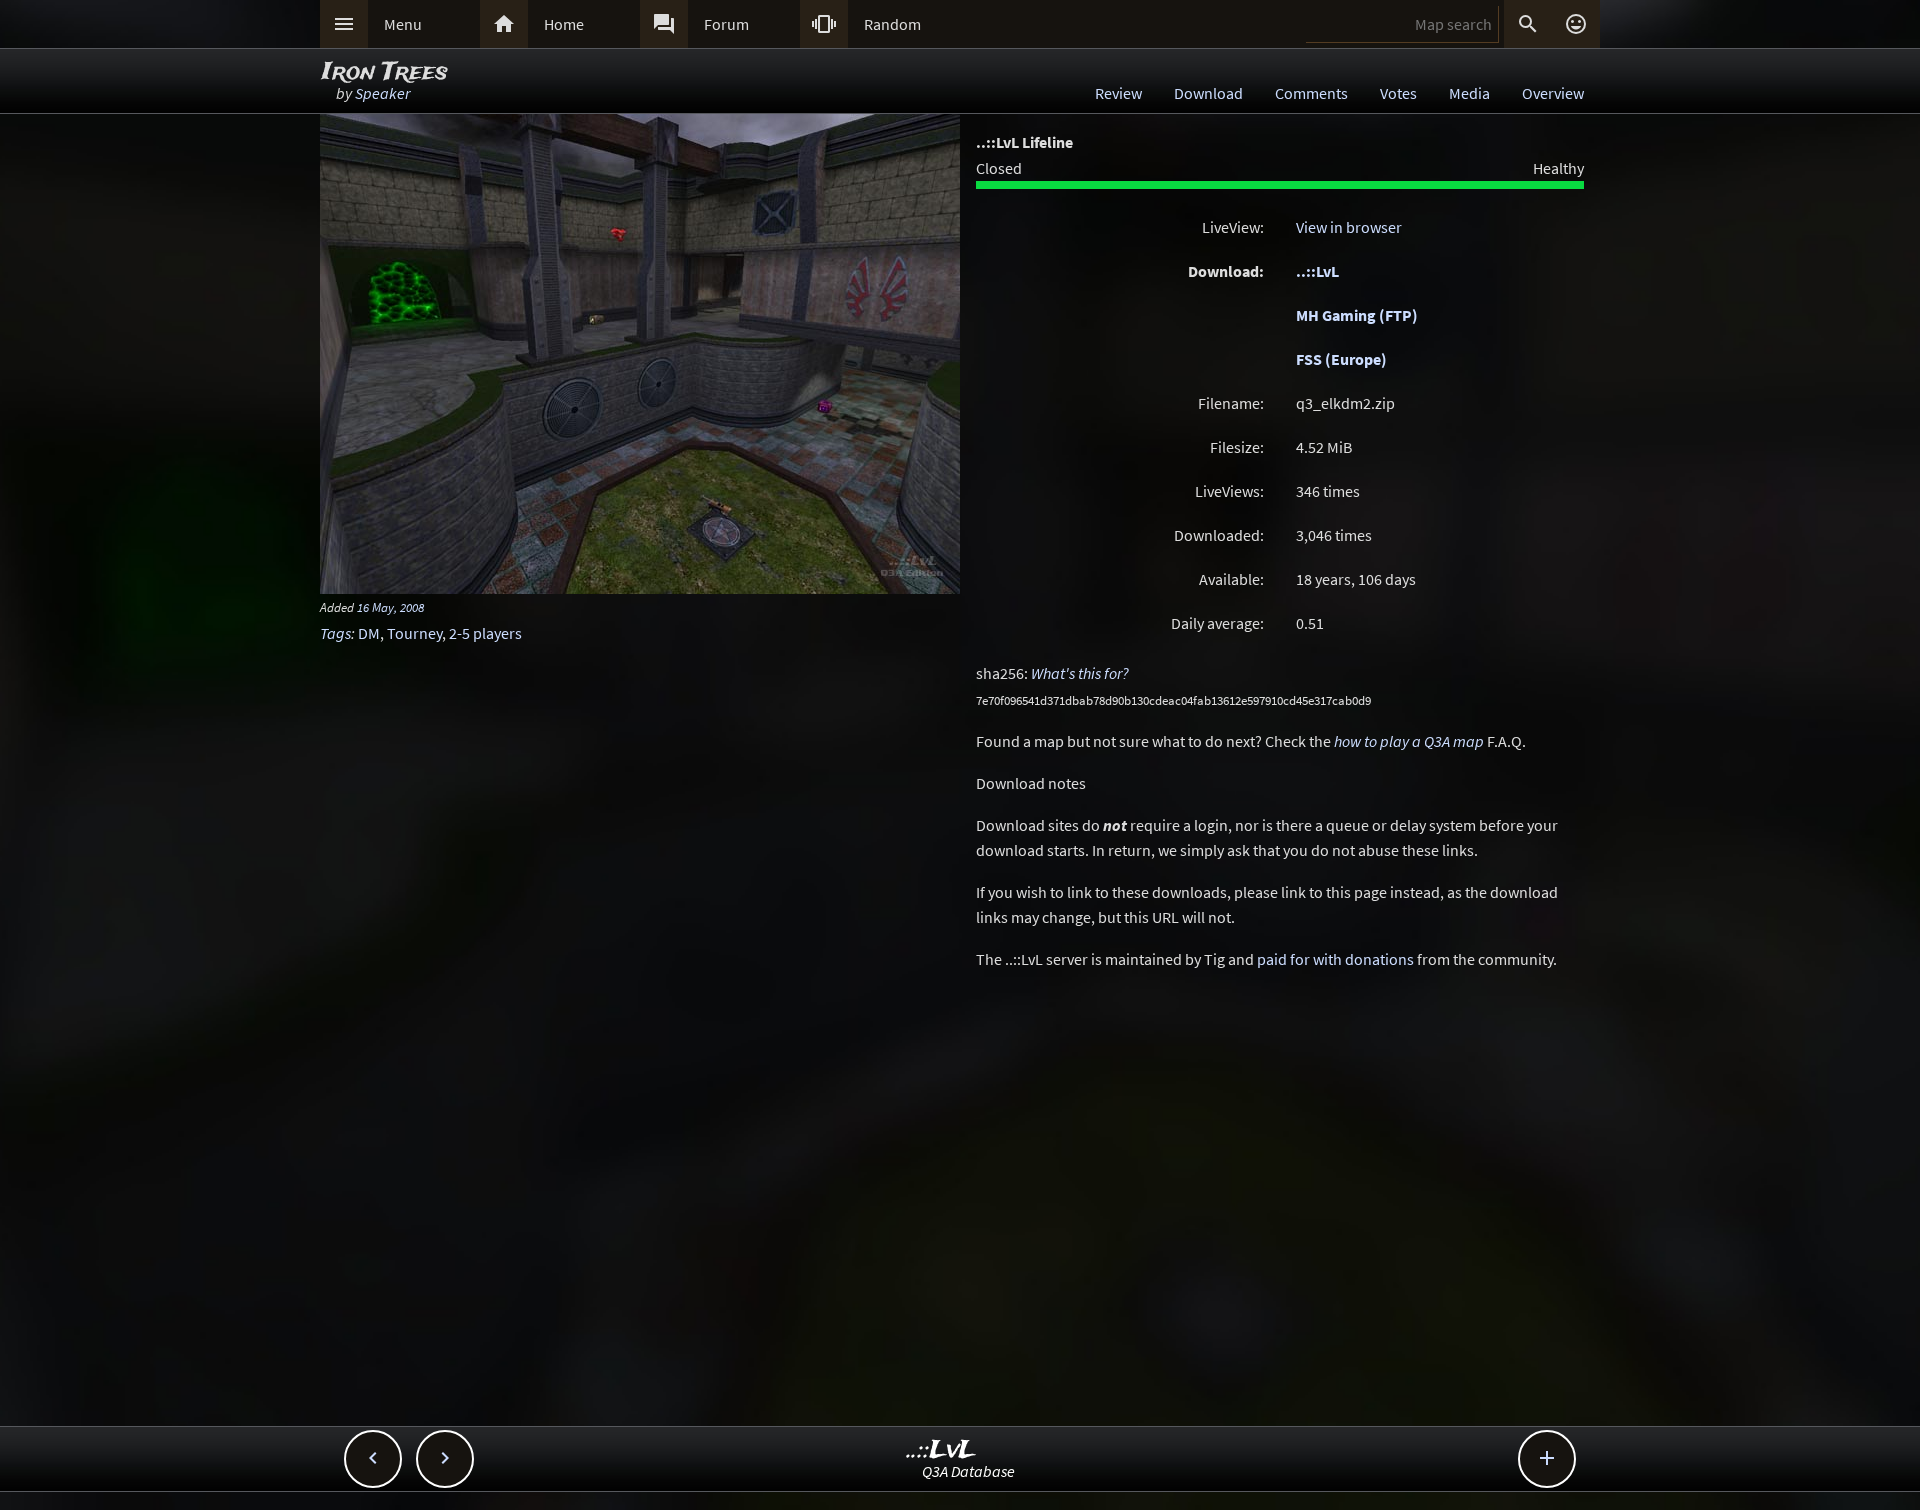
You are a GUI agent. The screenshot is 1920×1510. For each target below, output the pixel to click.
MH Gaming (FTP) (1357, 315)
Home (564, 24)
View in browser (1349, 227)
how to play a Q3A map (1409, 741)
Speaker (382, 93)
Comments (1311, 93)
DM (369, 633)
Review (1118, 93)
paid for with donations (1335, 959)
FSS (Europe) (1341, 359)
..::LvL (1317, 271)
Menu (403, 24)
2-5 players (485, 633)
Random (892, 24)
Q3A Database (968, 1471)
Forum (726, 24)
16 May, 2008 (390, 607)
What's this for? (1080, 673)
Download (1208, 93)
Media (1469, 93)
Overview (1553, 93)
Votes (1398, 93)
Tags (335, 633)
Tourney (414, 633)
